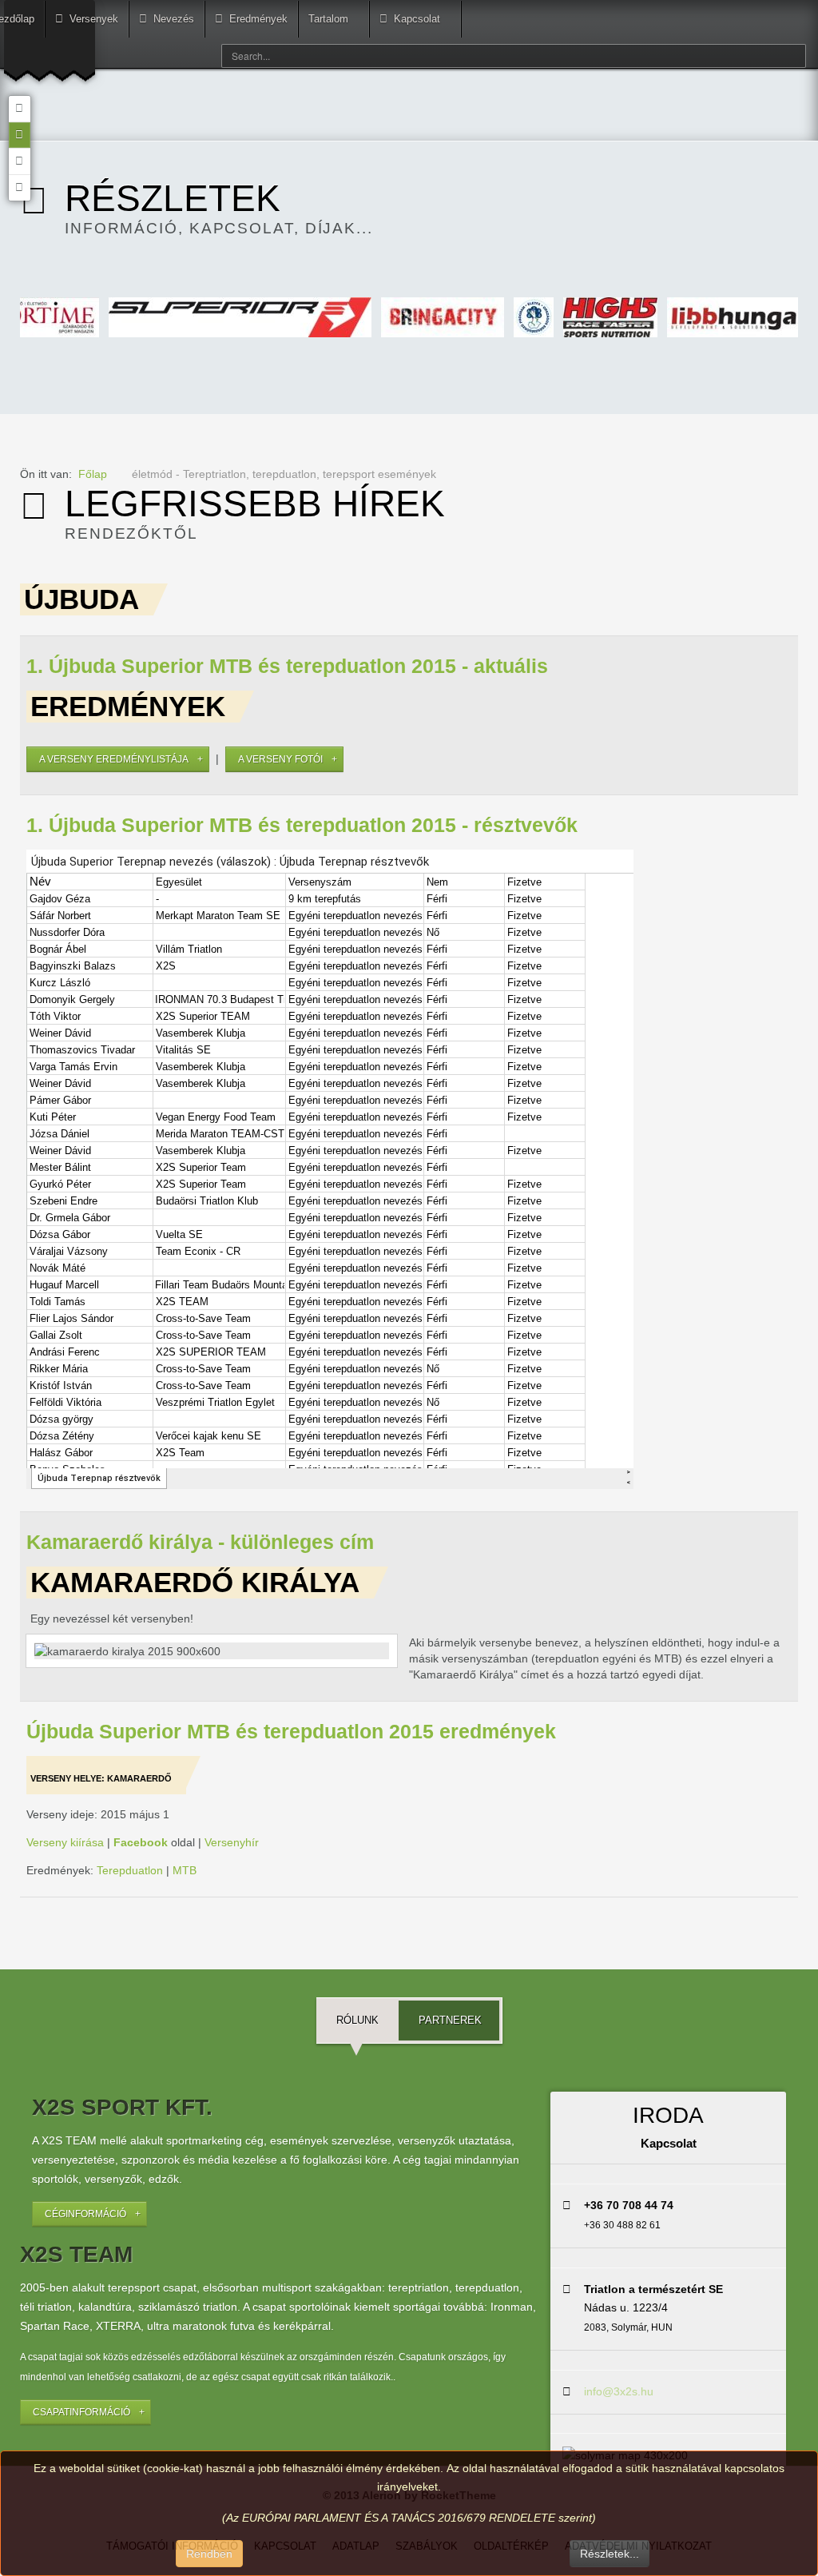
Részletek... (610, 2554)
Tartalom (328, 19)
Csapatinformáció (81, 2412)
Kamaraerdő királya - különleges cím (200, 1542)
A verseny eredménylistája (114, 759)
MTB (185, 1870)
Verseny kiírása (65, 1842)
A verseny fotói (280, 759)
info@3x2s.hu (619, 2391)
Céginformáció (85, 2214)
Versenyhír (232, 1842)
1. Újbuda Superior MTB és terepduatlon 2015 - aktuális (287, 666)
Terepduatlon (130, 1870)
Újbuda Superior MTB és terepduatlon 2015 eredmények (291, 1732)
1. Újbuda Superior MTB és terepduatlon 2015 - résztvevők (302, 825)
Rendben (209, 2554)
